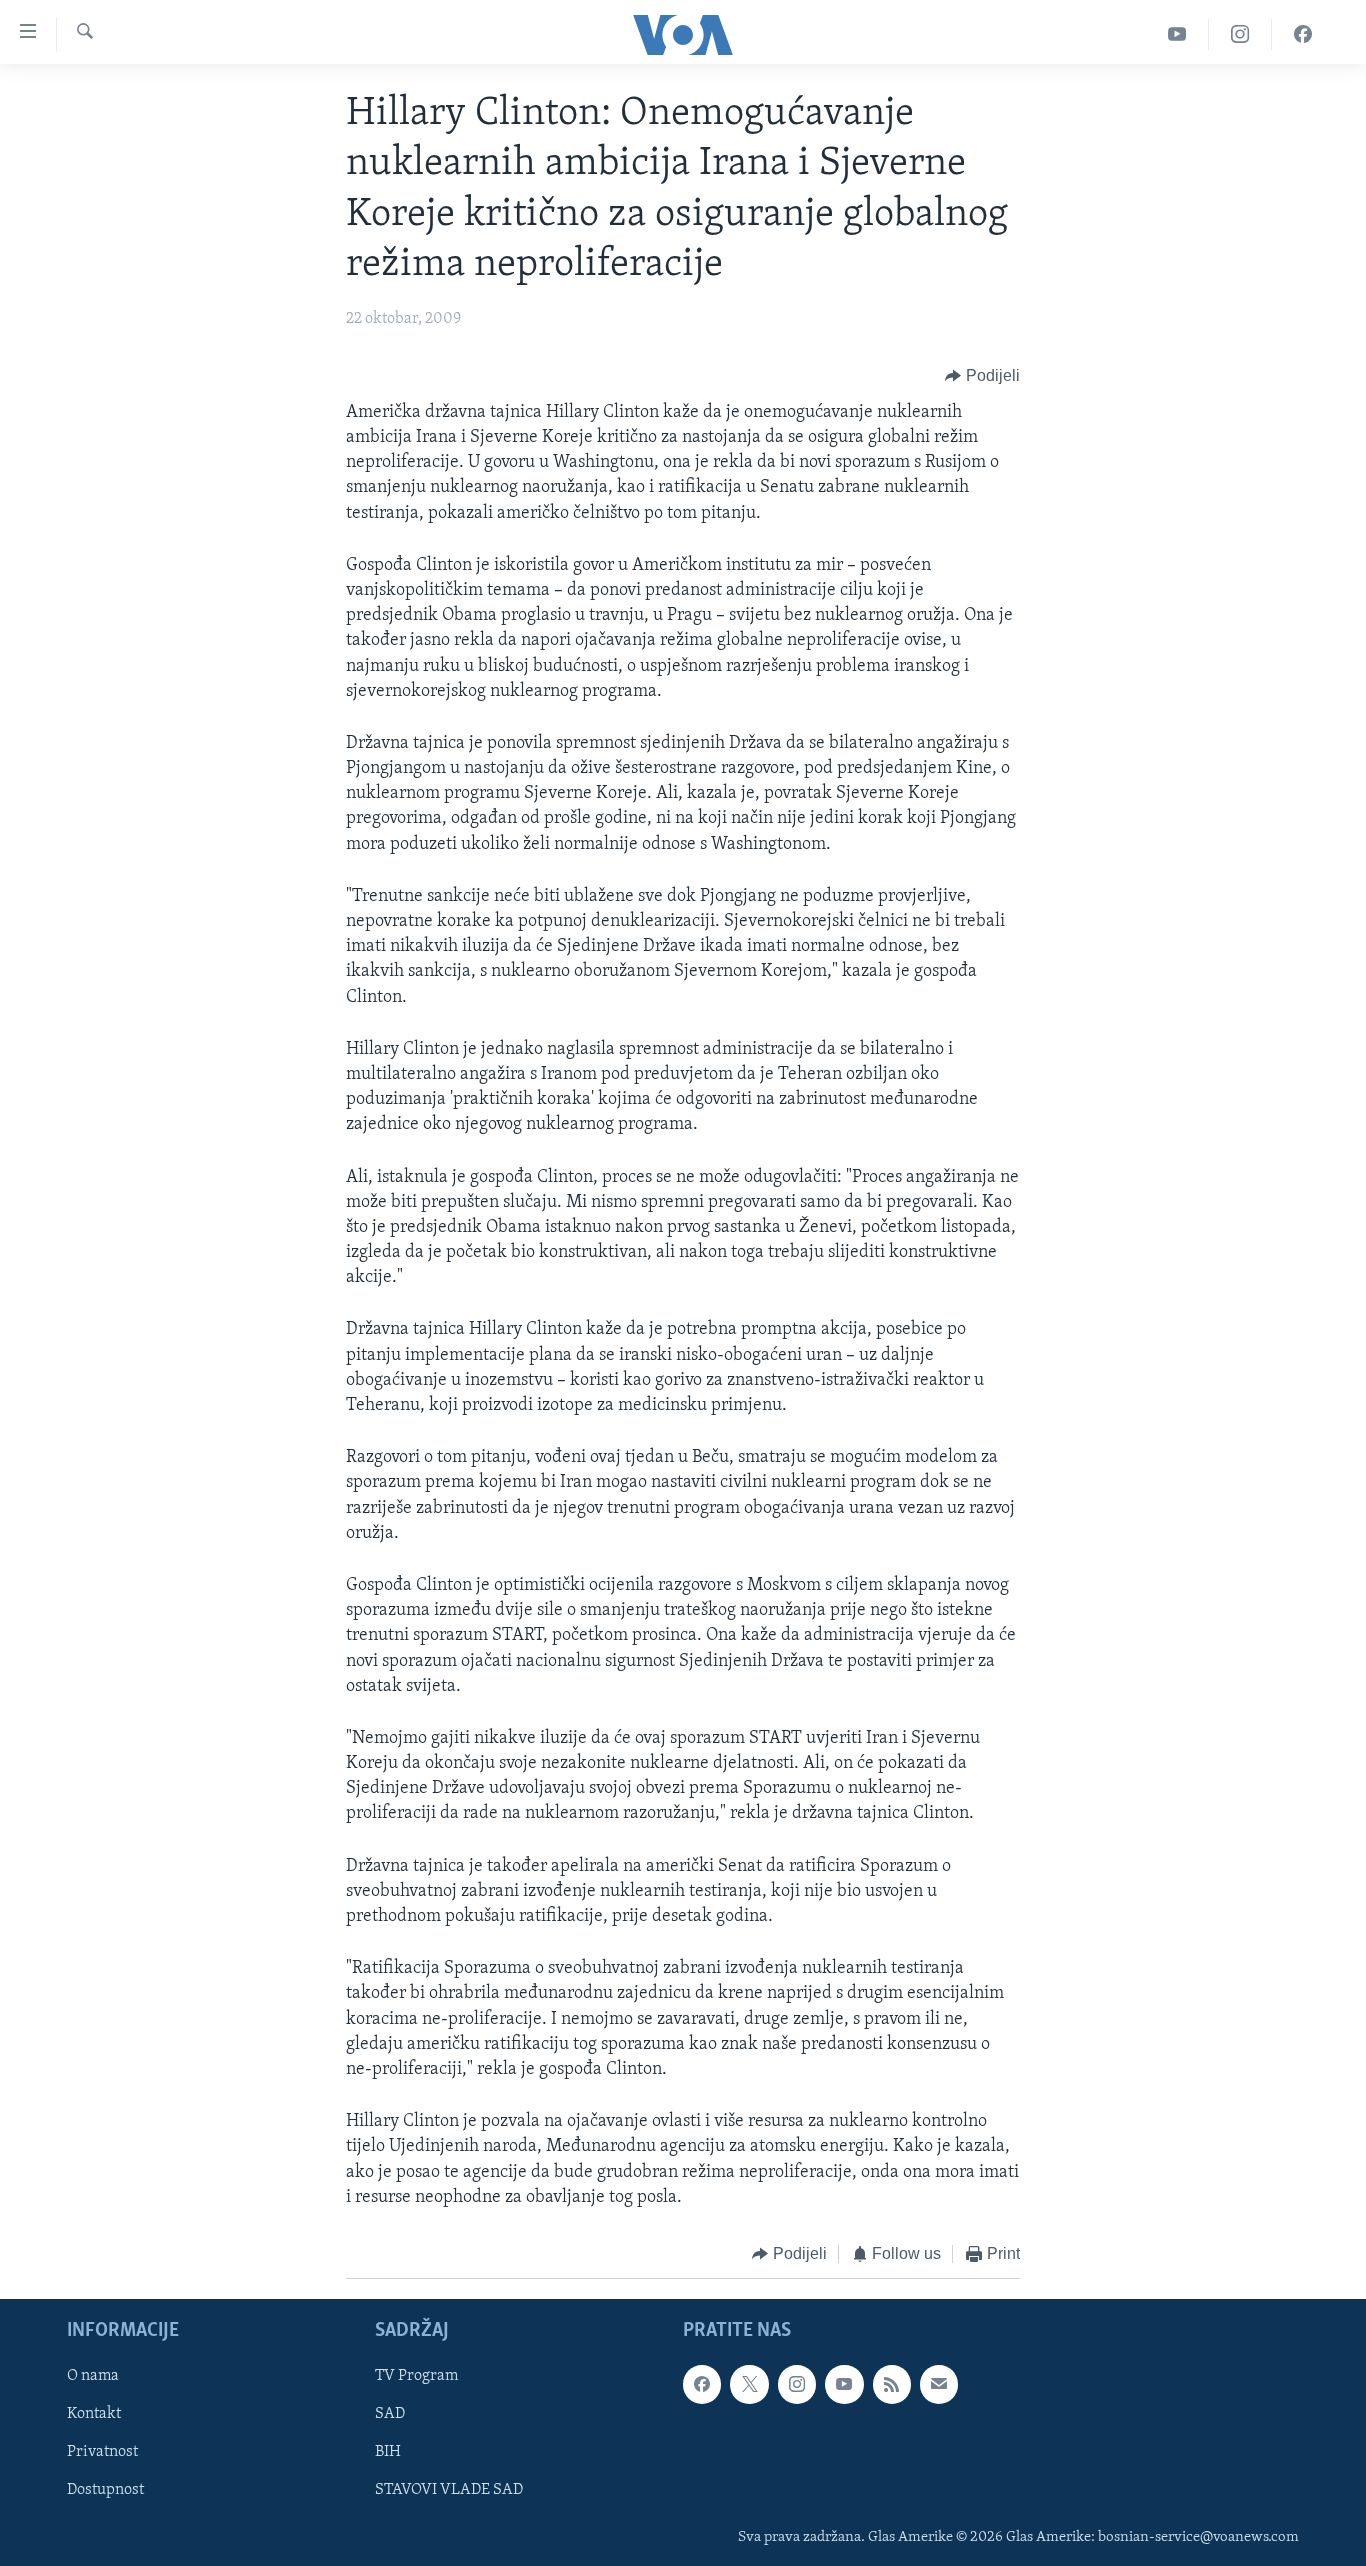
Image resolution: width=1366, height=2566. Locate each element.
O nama (93, 2377)
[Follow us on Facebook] (702, 2385)
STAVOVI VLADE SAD (449, 2491)
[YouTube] (1177, 34)
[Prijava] (939, 2385)
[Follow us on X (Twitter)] (749, 2385)
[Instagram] (1240, 34)
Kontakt (94, 2415)
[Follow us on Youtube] (844, 2385)
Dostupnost (105, 2491)
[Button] (982, 376)
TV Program (416, 2377)
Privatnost (102, 2453)
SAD (390, 2415)
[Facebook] (1303, 34)
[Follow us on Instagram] (797, 2385)
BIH (388, 2453)
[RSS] (892, 2385)
